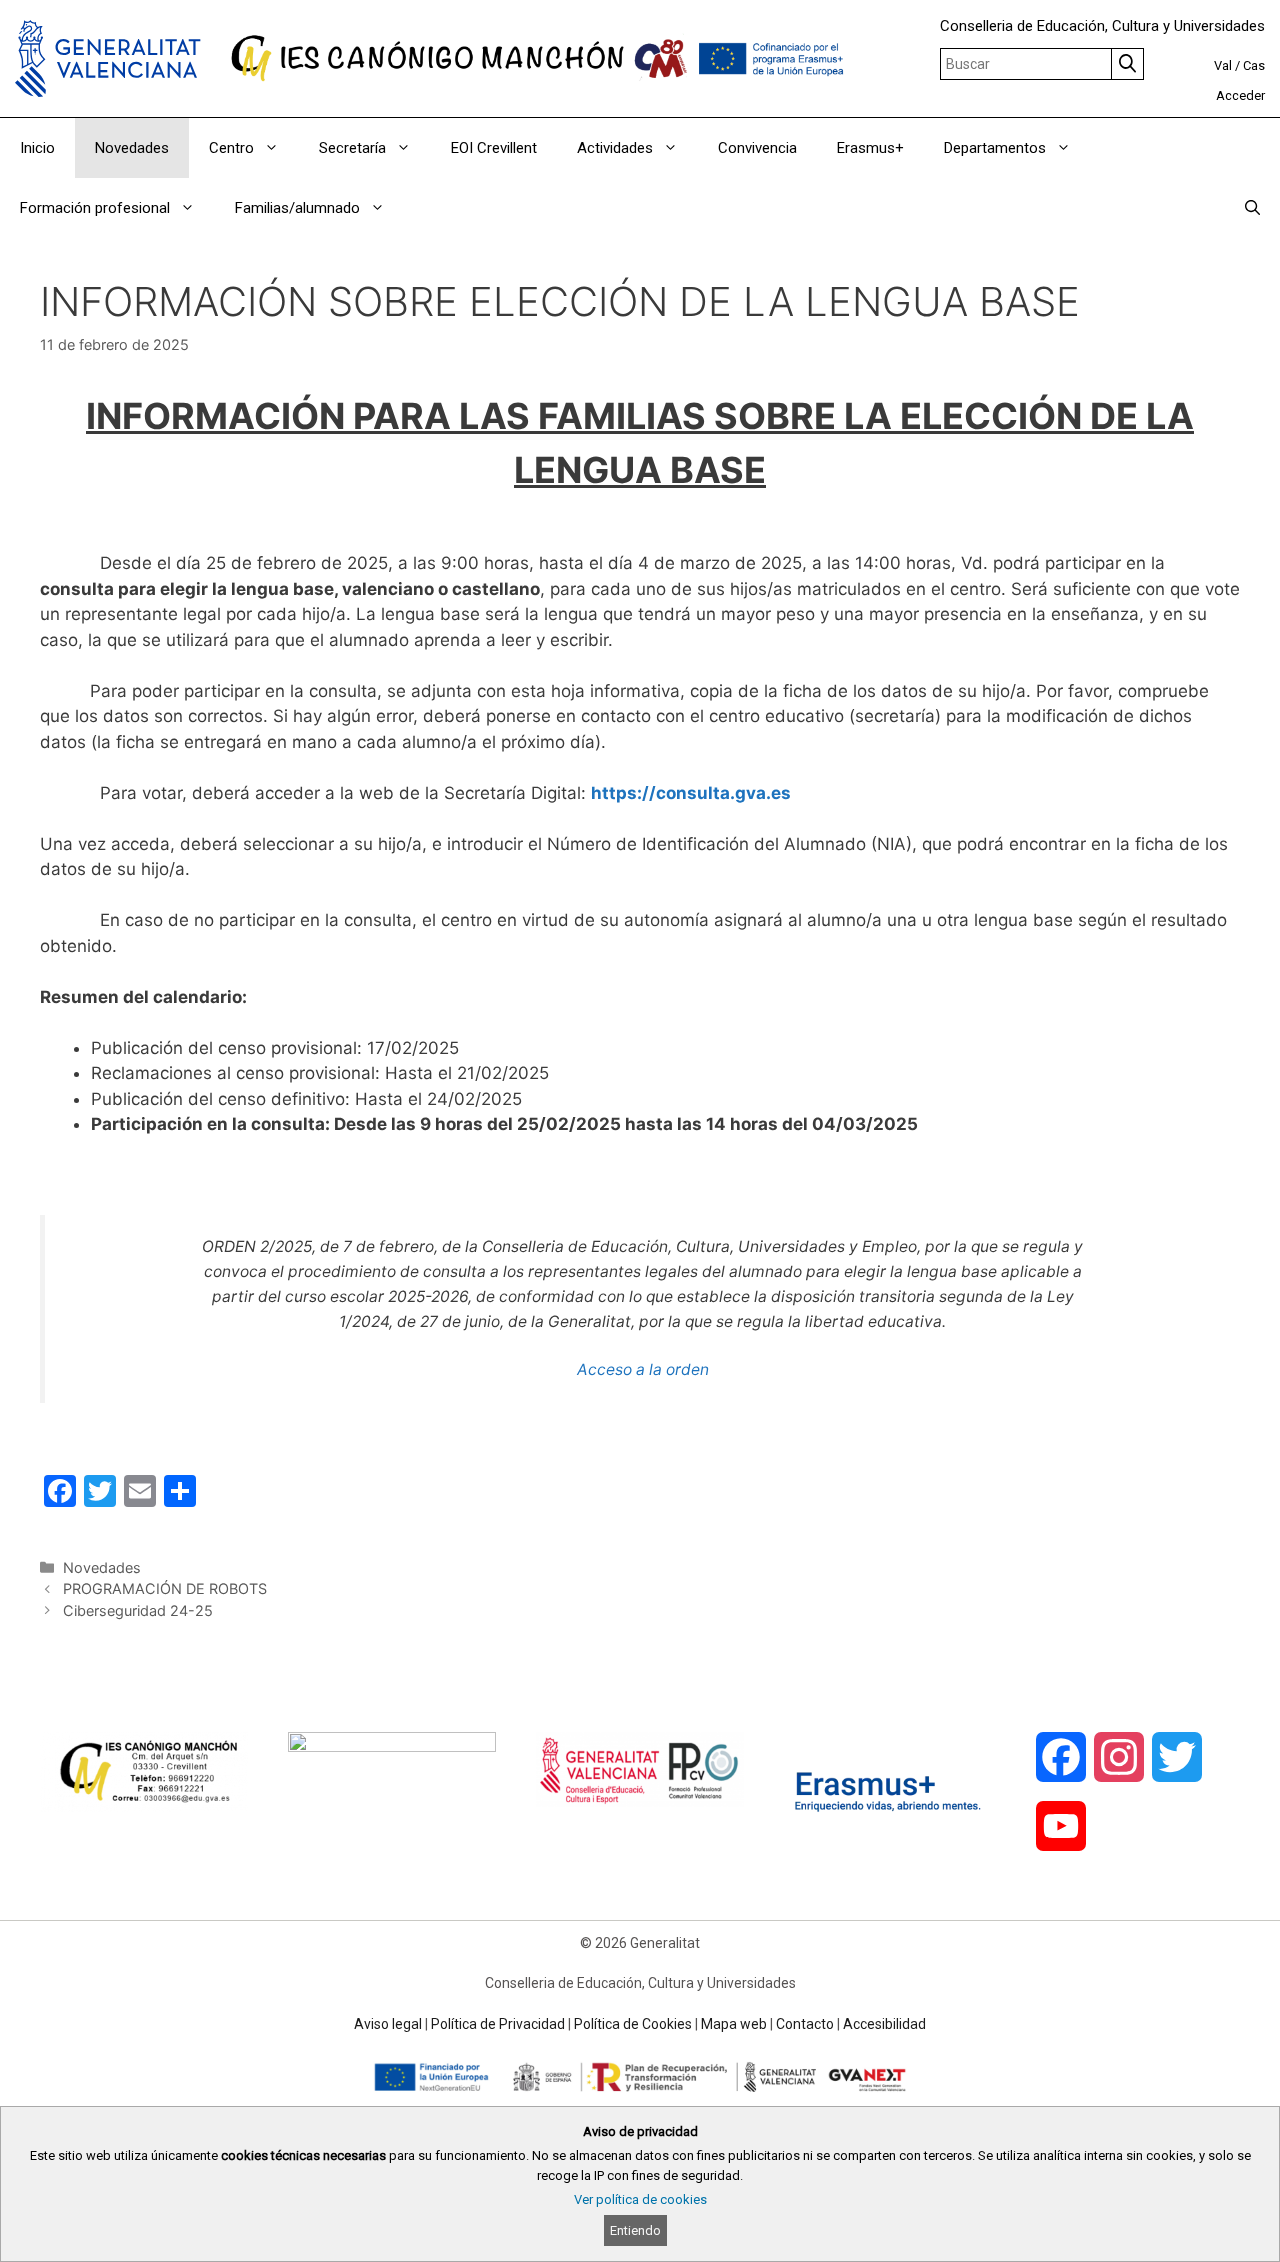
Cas (1254, 65)
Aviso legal (388, 2024)
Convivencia (757, 148)
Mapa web (734, 2024)
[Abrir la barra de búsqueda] (1252, 208)
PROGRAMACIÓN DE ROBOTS (165, 1588)
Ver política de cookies (640, 2199)
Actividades (615, 148)
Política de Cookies (633, 2024)
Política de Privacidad (498, 2024)
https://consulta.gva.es (691, 793)
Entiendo (635, 2230)
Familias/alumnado (297, 208)
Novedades (132, 148)
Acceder (1240, 95)
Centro (231, 148)
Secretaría (352, 148)
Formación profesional (95, 208)
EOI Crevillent (494, 148)
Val (1223, 65)
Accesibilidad (884, 2024)
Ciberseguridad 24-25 (138, 1610)
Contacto (805, 2024)
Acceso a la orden (643, 1369)
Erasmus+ (870, 148)
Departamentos (995, 148)
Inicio (37, 148)
